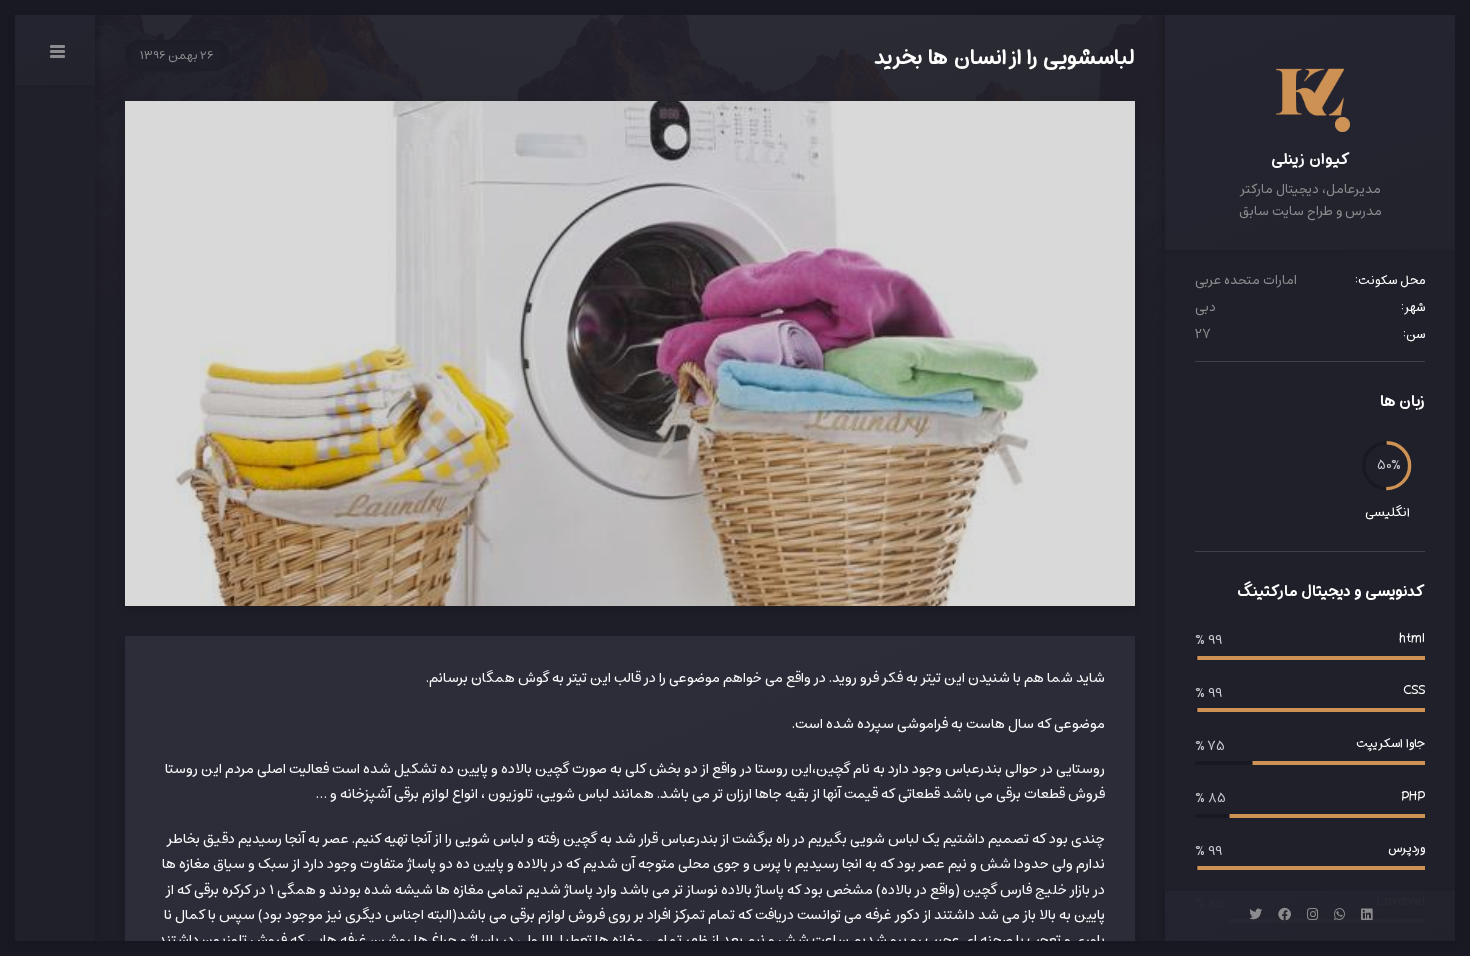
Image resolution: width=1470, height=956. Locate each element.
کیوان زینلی (1310, 159)
